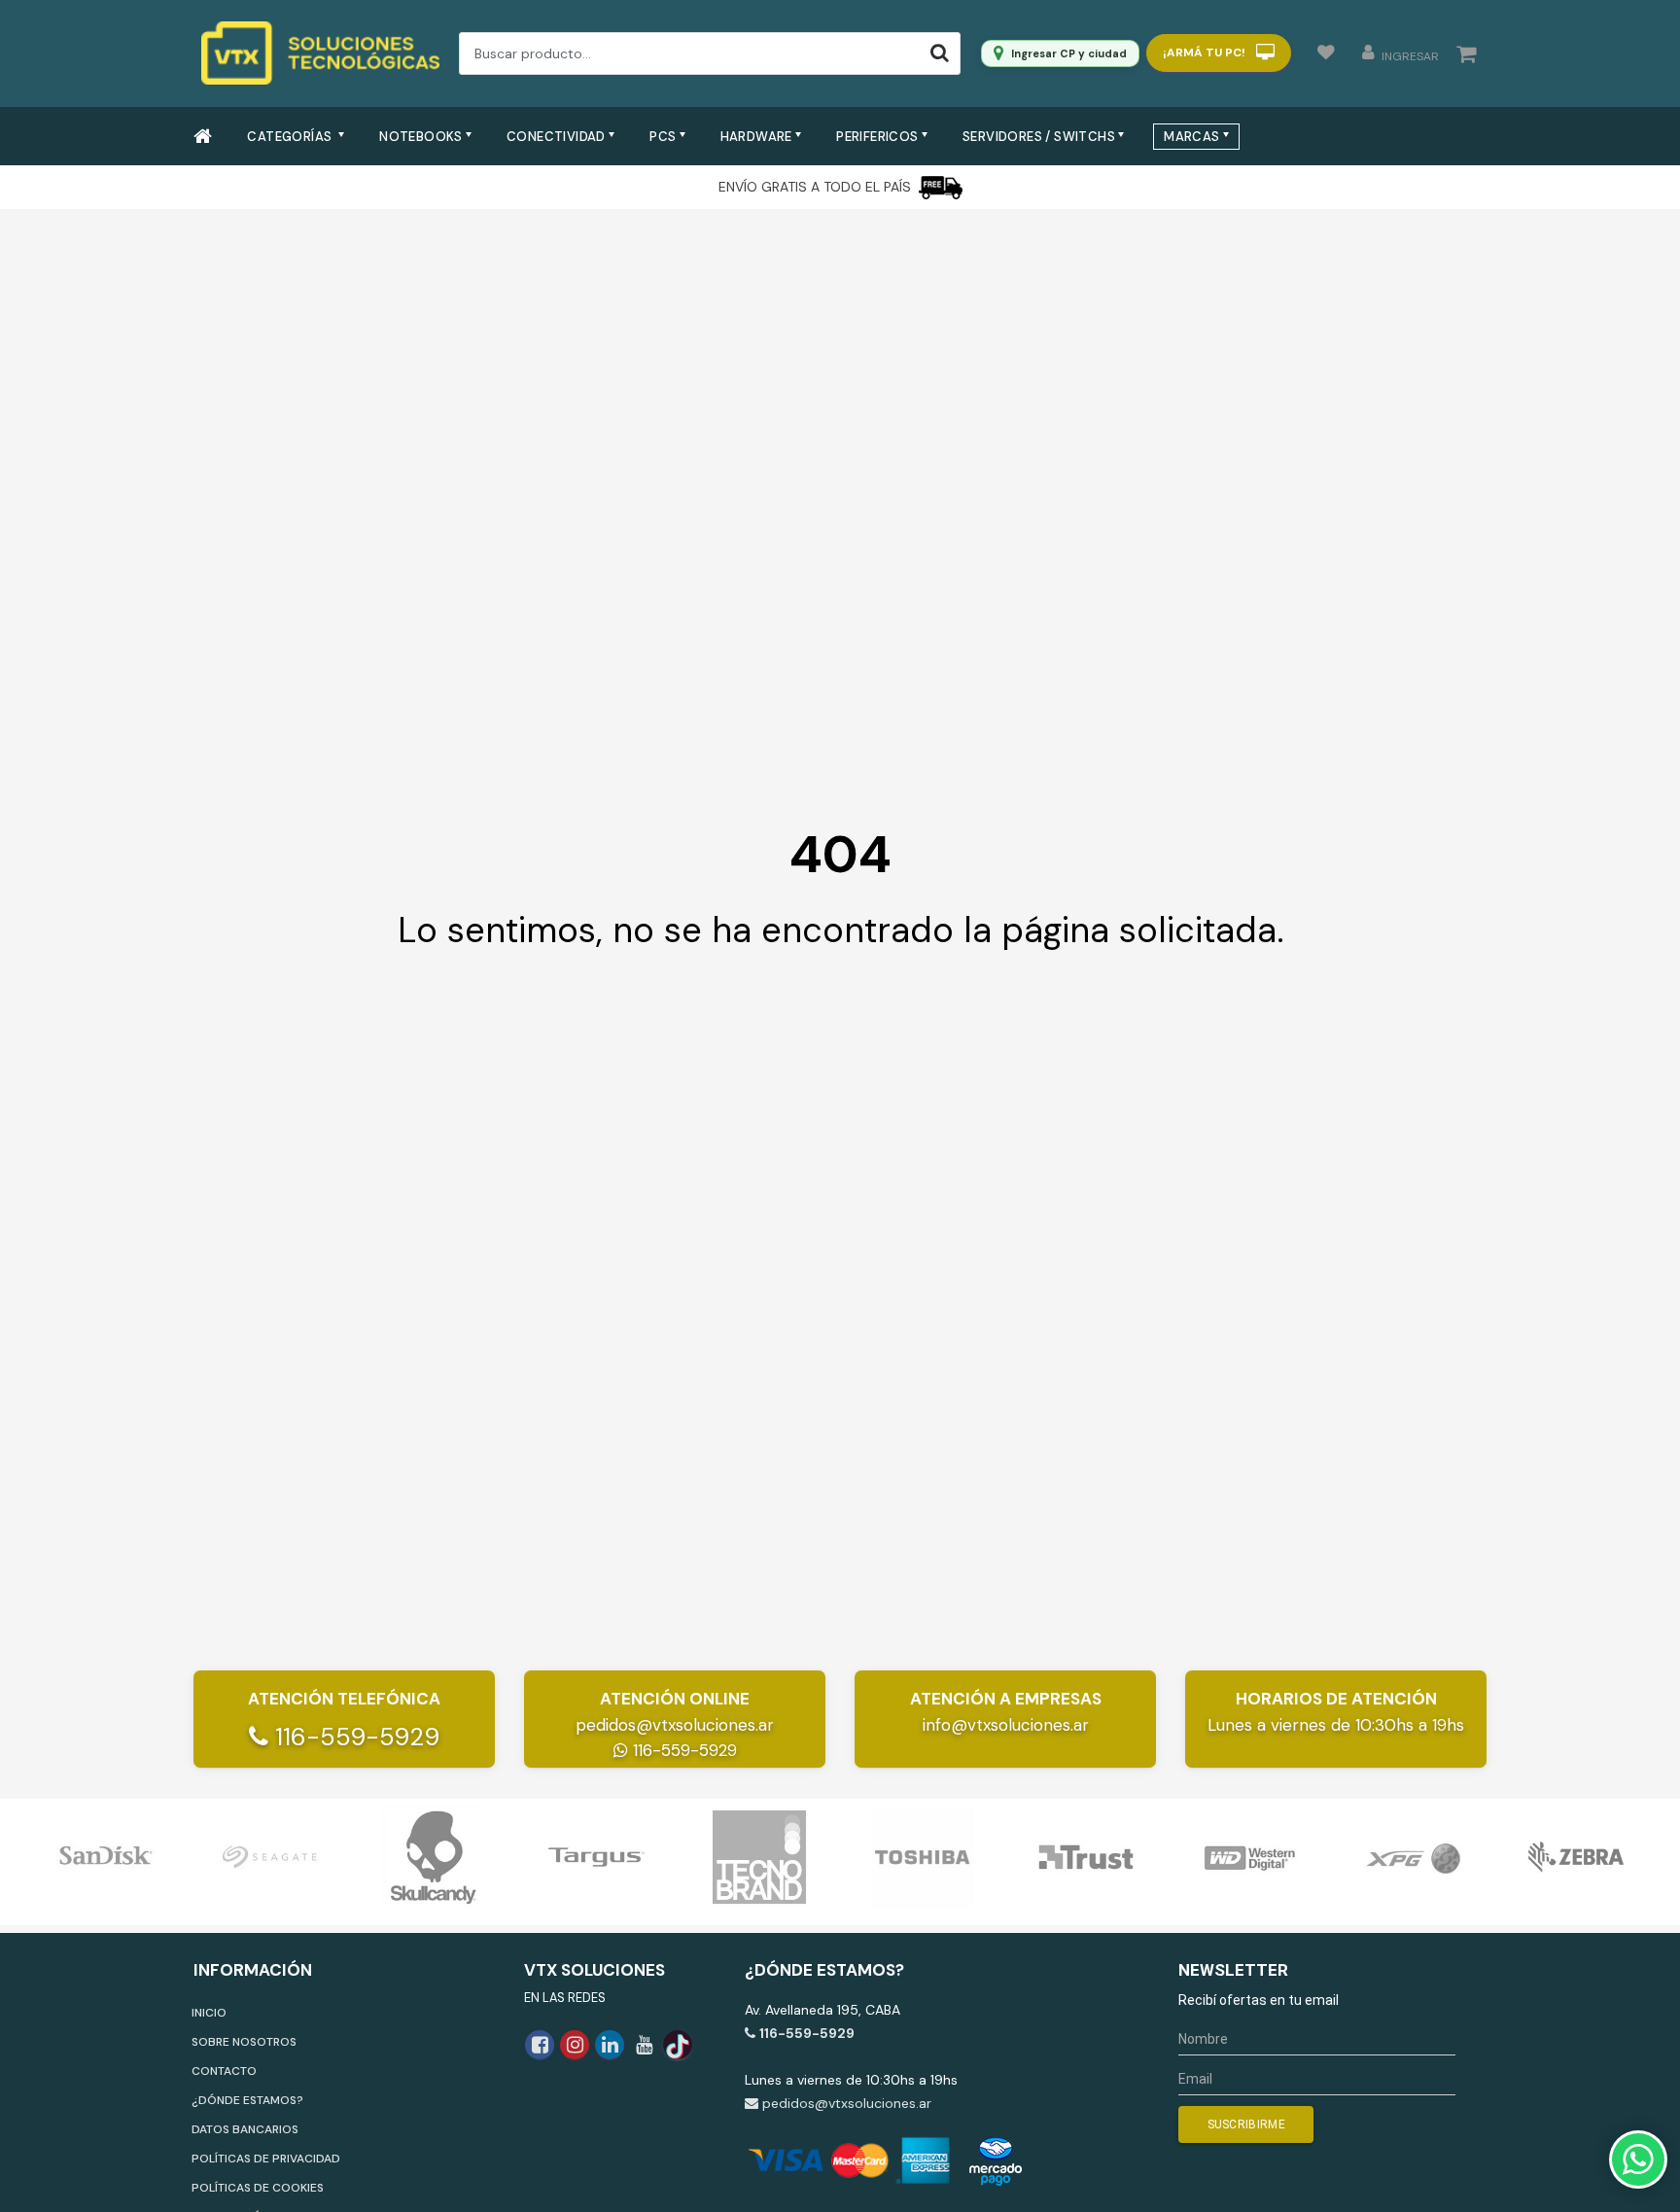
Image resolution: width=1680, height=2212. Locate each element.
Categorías (291, 137)
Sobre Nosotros (244, 2042)
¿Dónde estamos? (247, 2100)
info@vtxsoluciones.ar (1006, 1725)
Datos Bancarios (245, 2129)
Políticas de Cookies (258, 2188)
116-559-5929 (354, 1737)
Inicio (209, 2013)
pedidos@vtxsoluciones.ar (675, 1725)
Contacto (224, 2071)
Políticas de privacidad (266, 2159)
